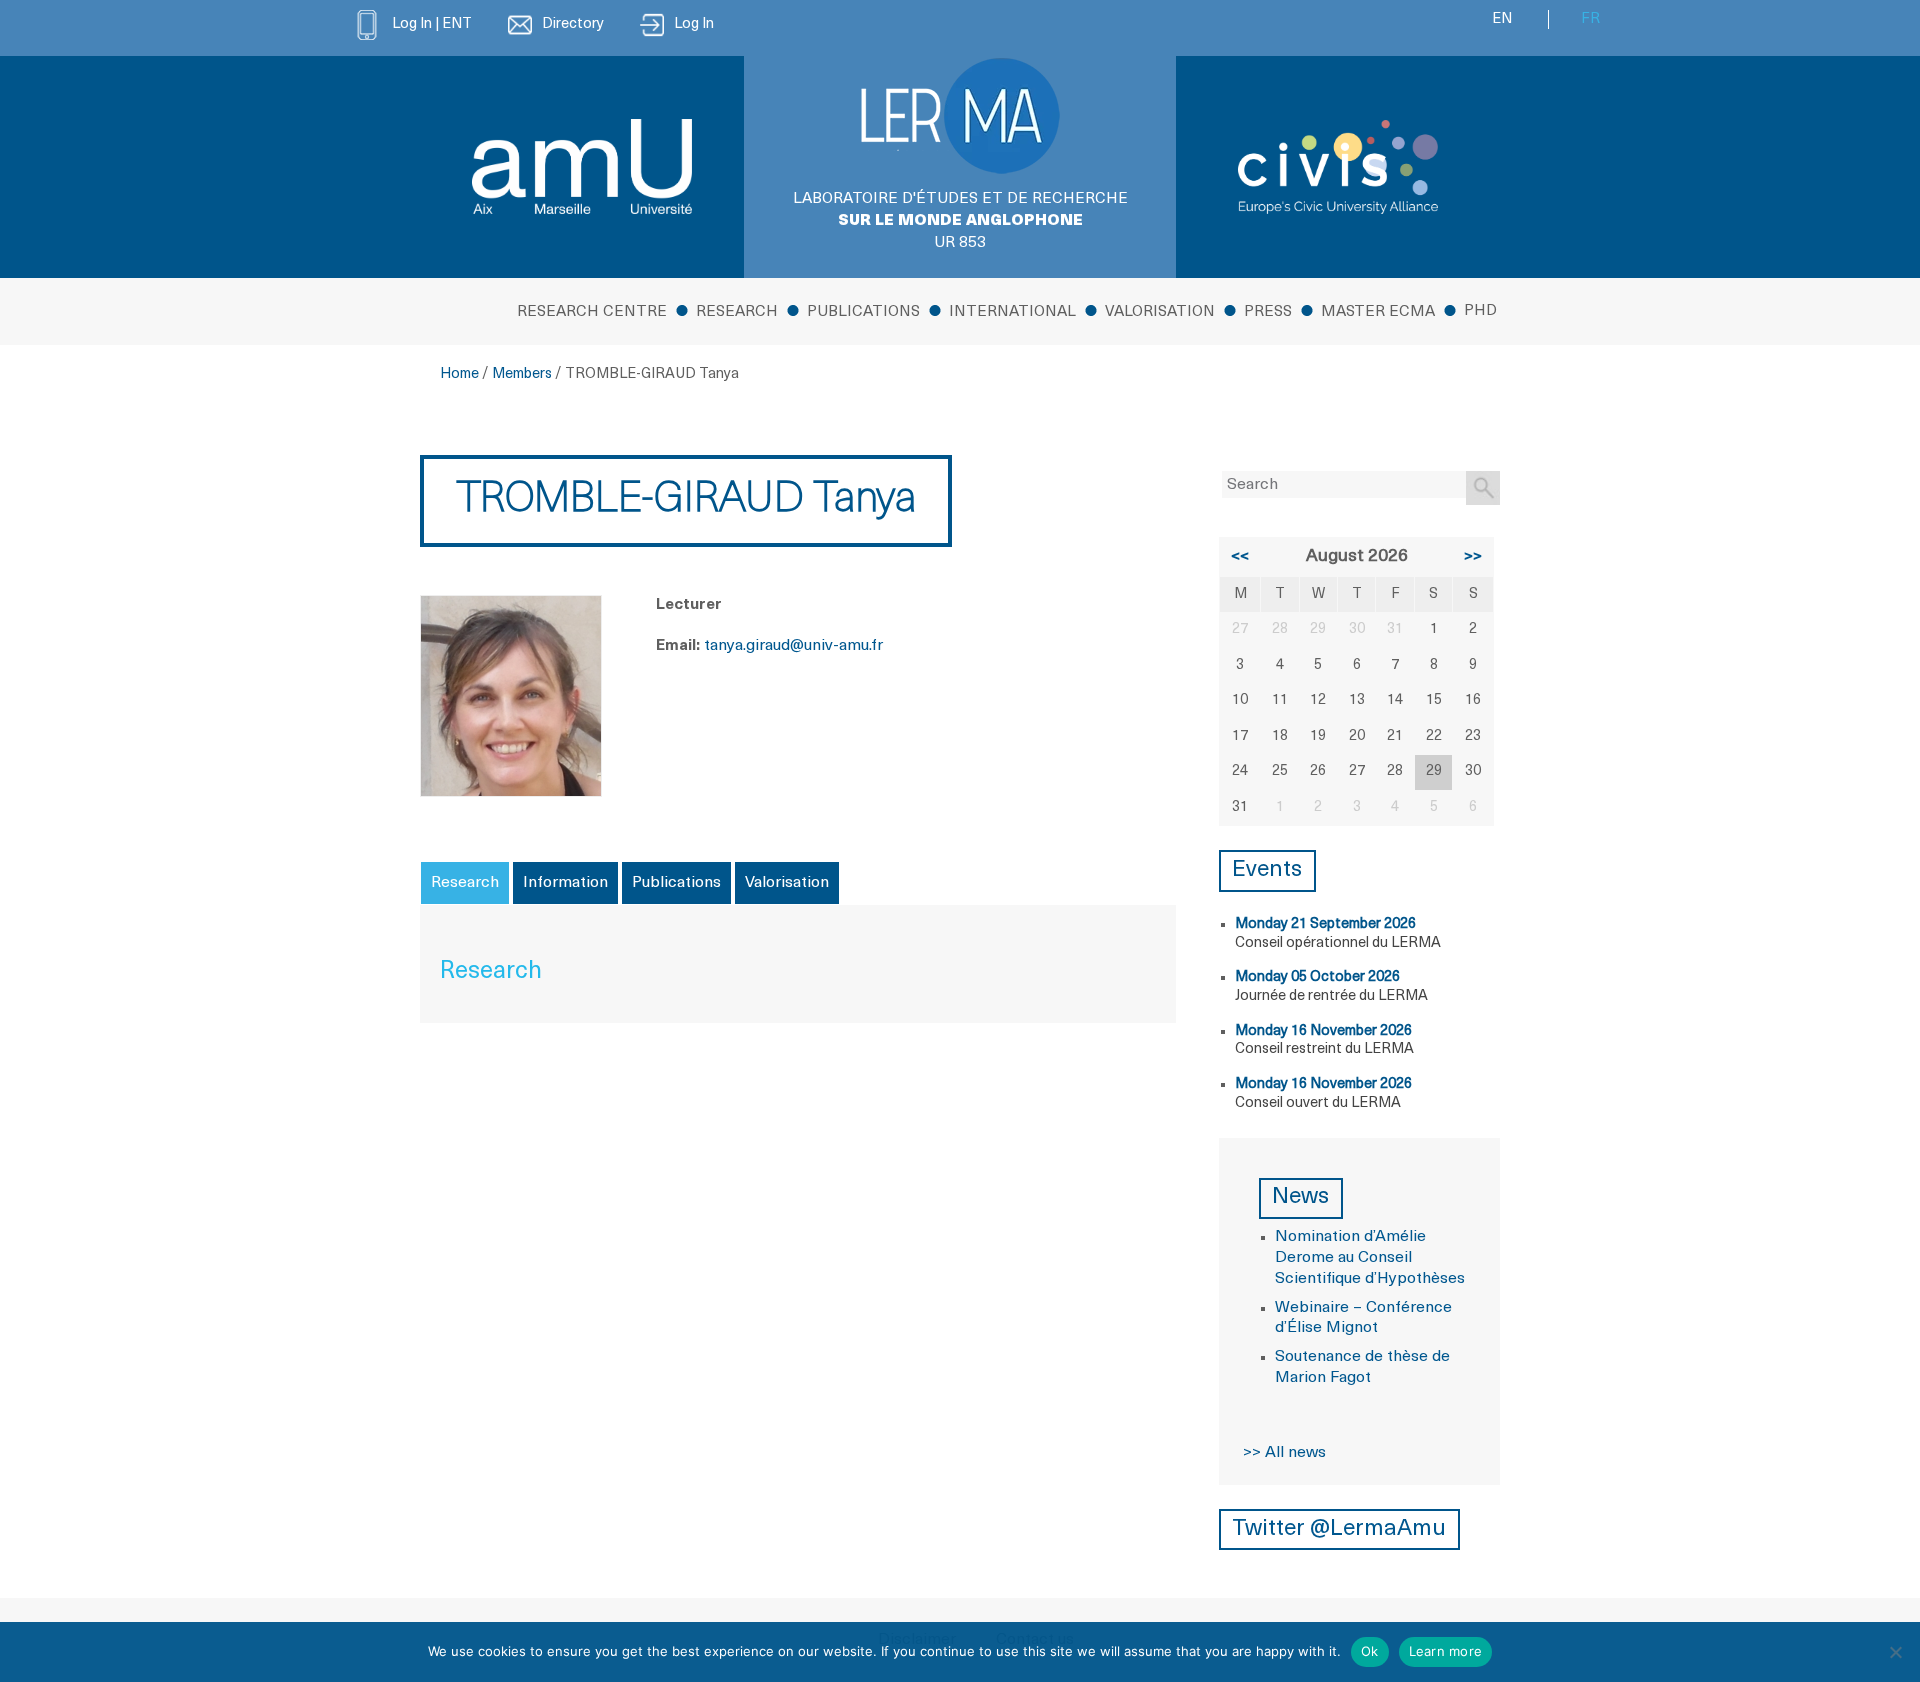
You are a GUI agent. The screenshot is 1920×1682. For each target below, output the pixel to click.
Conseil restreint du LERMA (1324, 1049)
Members (522, 374)
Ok (1370, 1651)
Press (1268, 312)
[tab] (465, 883)
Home (459, 374)
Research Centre (592, 312)
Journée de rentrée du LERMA (1331, 996)
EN (1502, 19)
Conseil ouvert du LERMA (1318, 1103)
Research (737, 312)
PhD (1480, 311)
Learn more (1446, 1651)
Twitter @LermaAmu (1339, 1529)
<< (1240, 557)
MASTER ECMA (1378, 312)
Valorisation (1160, 312)
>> (1473, 557)
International (1012, 312)
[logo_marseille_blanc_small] (582, 166)
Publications (863, 312)
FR (1590, 19)
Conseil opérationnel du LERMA (1338, 943)
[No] (1895, 1652)
